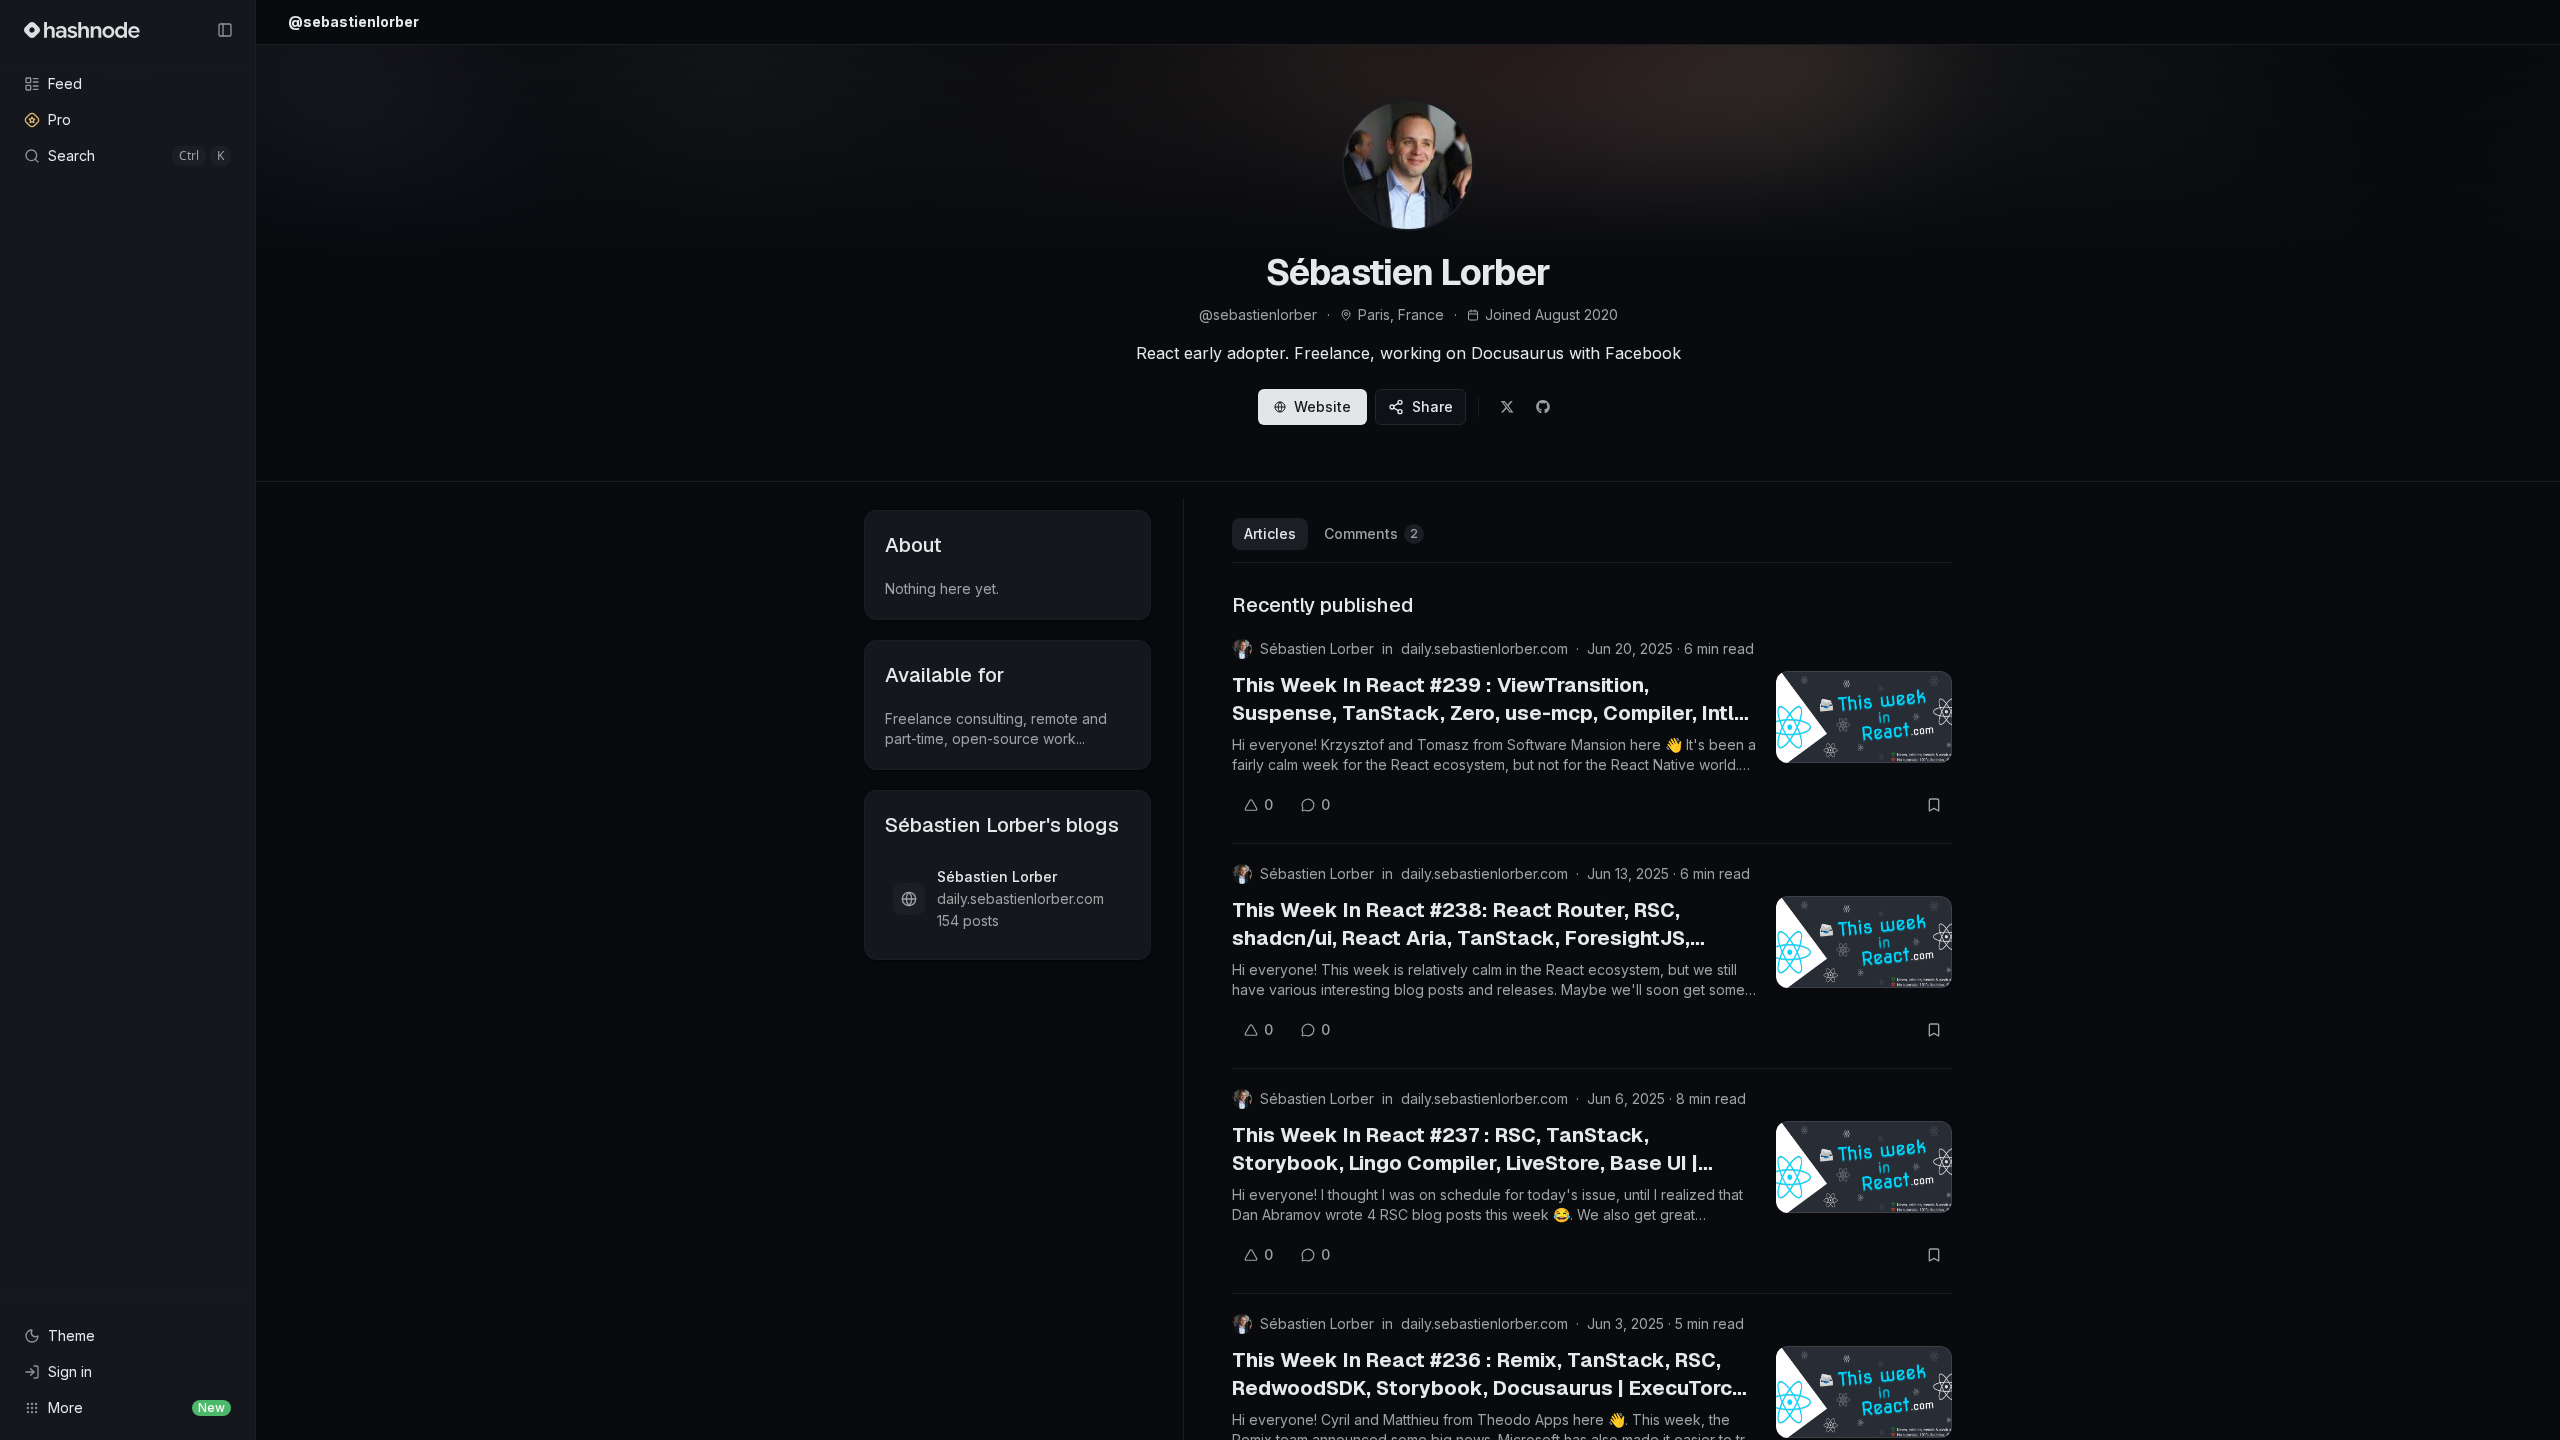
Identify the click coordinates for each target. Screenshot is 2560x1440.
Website (1322, 406)
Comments (1371, 533)
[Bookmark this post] (1934, 805)
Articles (1270, 533)
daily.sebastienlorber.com (1484, 648)
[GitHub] (1543, 407)
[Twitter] (1507, 407)
